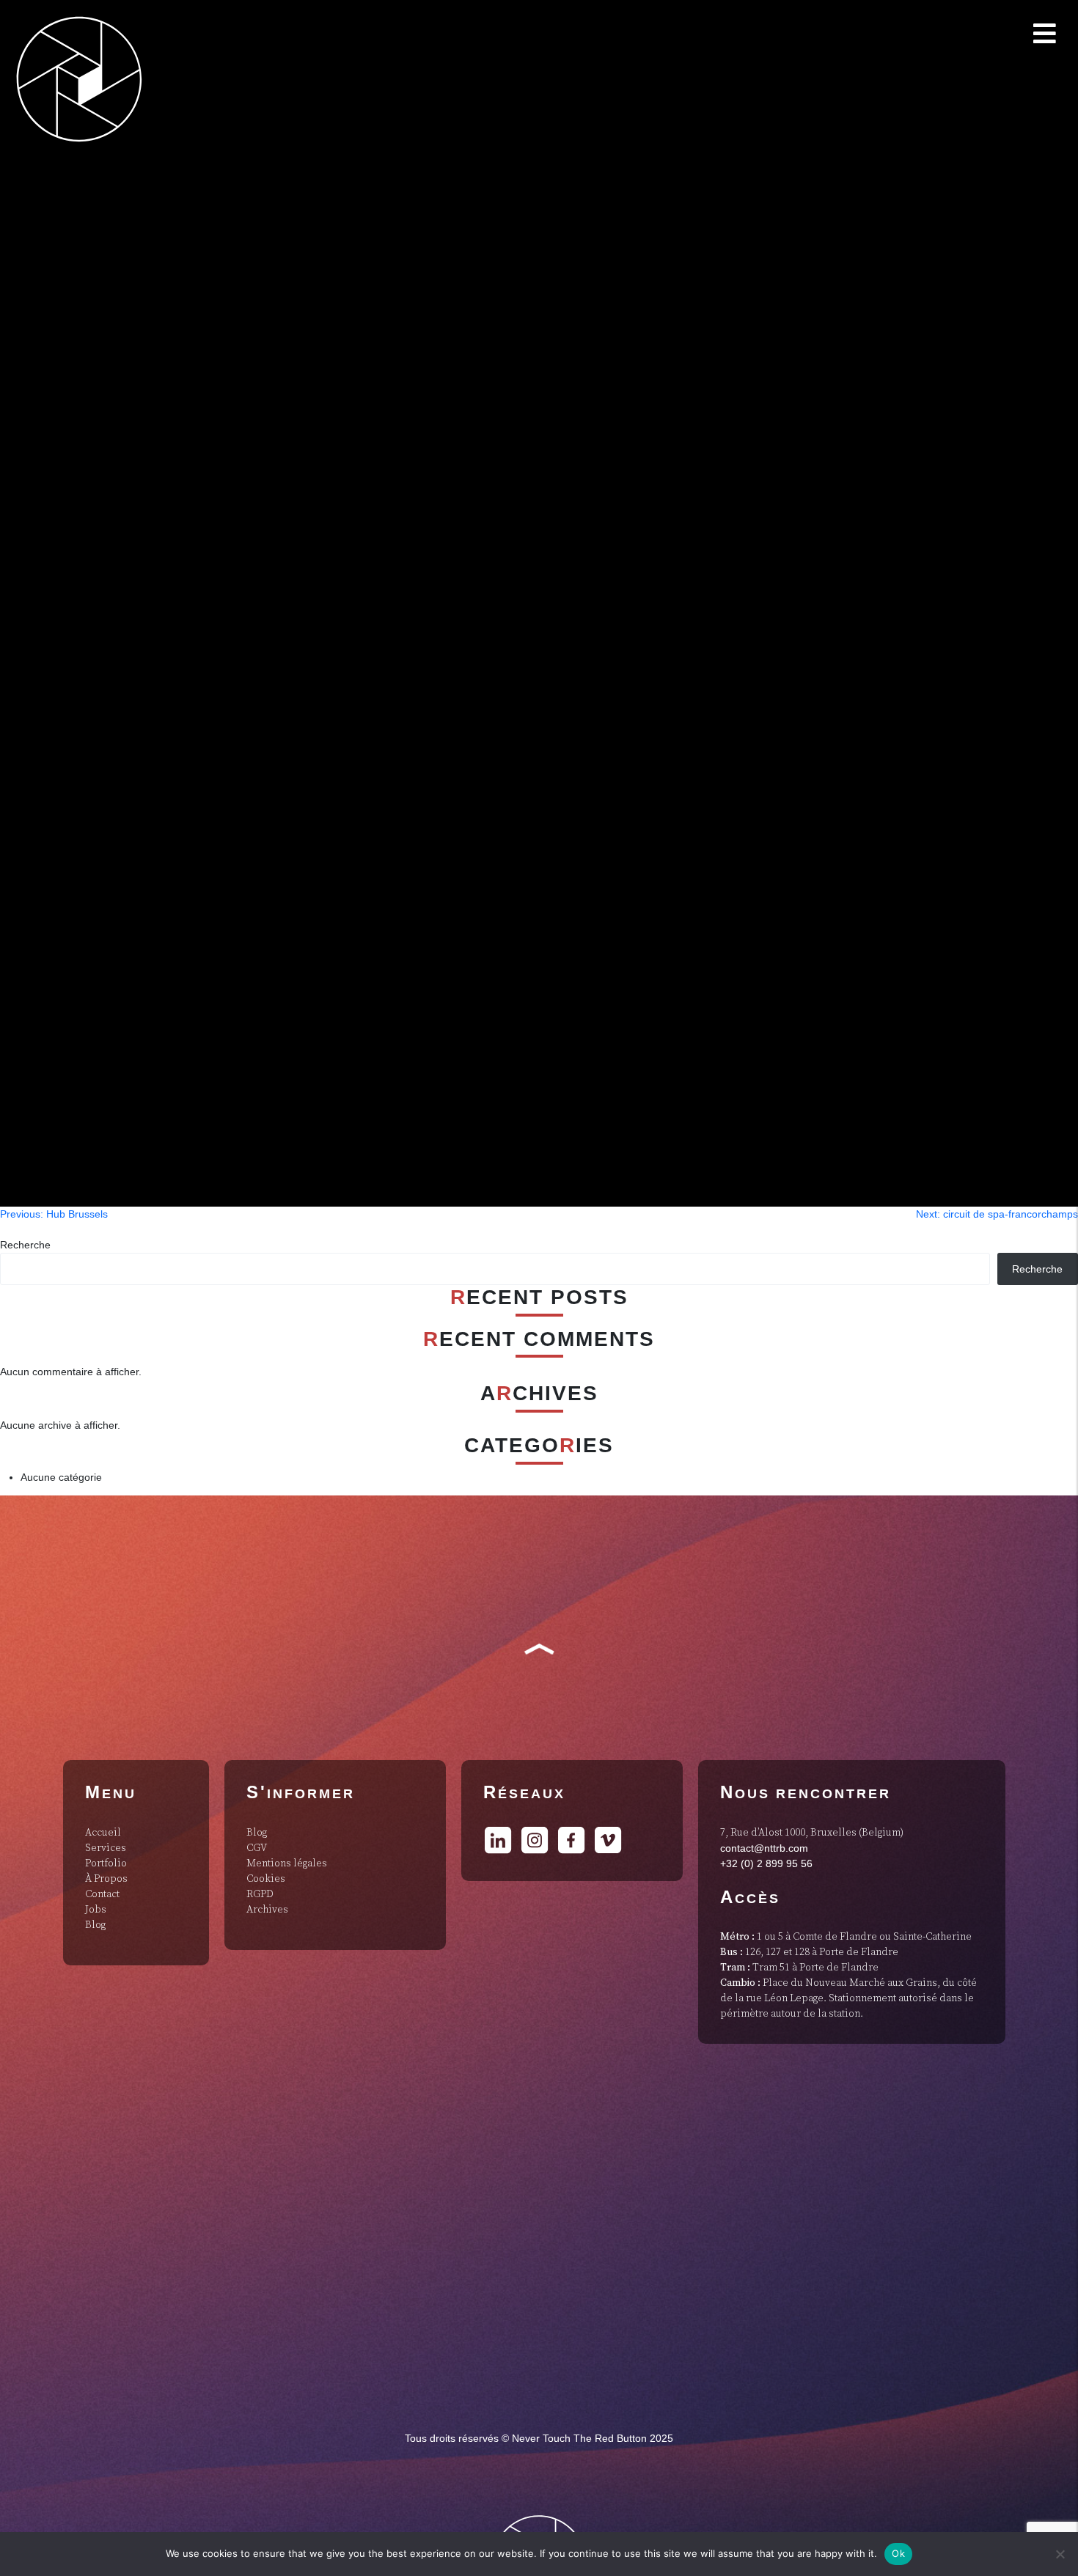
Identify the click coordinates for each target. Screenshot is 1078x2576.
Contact (102, 1894)
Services (106, 1848)
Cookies (266, 1879)
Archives (267, 1910)
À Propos (106, 1879)
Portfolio (106, 1863)
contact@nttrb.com (764, 1848)
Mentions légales (287, 1863)
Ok (898, 2553)
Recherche (25, 1245)
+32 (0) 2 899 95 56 (766, 1863)
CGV (257, 1848)
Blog (95, 1925)
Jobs (96, 1910)
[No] (1060, 2554)
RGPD (260, 1894)
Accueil (103, 1833)
